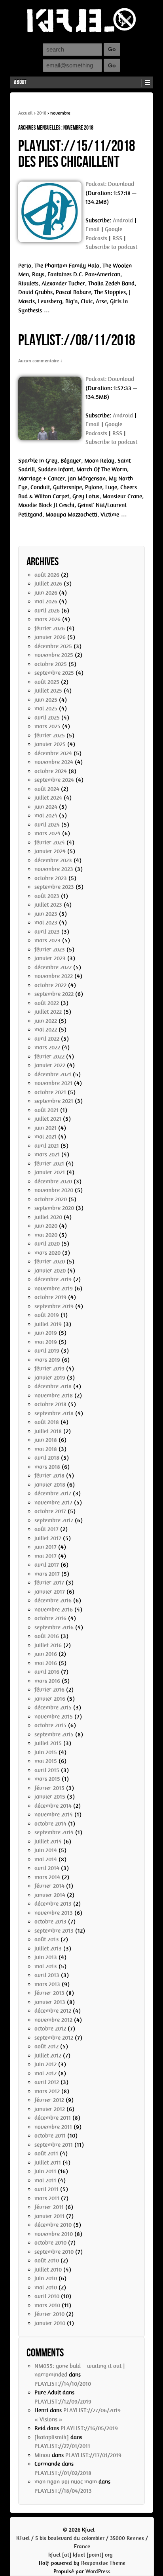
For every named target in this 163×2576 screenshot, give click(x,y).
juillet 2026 (48, 584)
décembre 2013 (53, 1904)
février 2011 (49, 2207)
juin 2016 (46, 1654)
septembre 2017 (54, 1520)
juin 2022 (46, 1021)
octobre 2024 (51, 771)
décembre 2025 (53, 646)
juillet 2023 (48, 905)
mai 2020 (46, 1235)
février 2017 (49, 1583)
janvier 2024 (50, 851)
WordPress (98, 2571)
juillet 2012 (48, 2055)
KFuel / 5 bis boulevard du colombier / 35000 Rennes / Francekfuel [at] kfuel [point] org (82, 2546)
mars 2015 (47, 1779)
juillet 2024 (48, 798)
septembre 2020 (54, 1208)
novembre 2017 (53, 1502)
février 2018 (49, 1476)
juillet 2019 (48, 1324)
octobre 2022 (50, 985)
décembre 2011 (53, 2118)
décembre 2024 (53, 753)
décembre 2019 (53, 1279)
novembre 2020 (54, 1190)
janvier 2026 (50, 637)
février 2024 (50, 842)
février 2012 (49, 2100)
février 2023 (50, 949)
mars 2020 (47, 1253)
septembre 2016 (54, 1627)
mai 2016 (46, 1663)
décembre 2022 (53, 967)
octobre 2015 (50, 1725)
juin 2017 (45, 1547)
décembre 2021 (53, 1074)
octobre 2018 (50, 1404)
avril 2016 (47, 1672)
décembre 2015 (53, 1707)
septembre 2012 (54, 2038)
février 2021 (49, 1164)
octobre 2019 (50, 1297)
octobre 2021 (50, 1092)
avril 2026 (47, 611)
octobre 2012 (50, 2029)
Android (123, 220)
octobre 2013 (50, 1921)
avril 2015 (47, 1770)
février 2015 (49, 1788)
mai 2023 (46, 922)
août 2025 (47, 682)
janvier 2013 (50, 2002)
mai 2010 (46, 2287)
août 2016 (47, 1636)
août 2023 (47, 896)
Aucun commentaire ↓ (40, 361)
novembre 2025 (54, 655)
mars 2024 (47, 833)
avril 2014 (47, 1868)
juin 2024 (46, 807)
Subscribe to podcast (111, 247)
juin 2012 (45, 2064)
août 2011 (46, 2153)
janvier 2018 (50, 1485)
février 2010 (49, 2314)
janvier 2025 (50, 744)
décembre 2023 (53, 860)
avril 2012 (47, 2082)
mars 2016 (47, 1681)
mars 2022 (47, 1047)
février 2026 (50, 628)
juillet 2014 (48, 1841)
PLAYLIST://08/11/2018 (77, 341)
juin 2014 (46, 1850)
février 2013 (49, 1993)
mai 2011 (45, 2180)
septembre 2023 (54, 887)
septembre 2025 (54, 673)
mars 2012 (47, 2091)
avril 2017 (47, 1565)
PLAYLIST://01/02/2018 (63, 2473)
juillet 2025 (48, 691)
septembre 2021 (54, 1101)
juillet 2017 (48, 1538)
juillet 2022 (48, 1012)
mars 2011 (47, 2198)
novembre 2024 (54, 762)
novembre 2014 (54, 1814)
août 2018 (47, 1422)
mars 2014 (47, 1877)
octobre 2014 (50, 1824)
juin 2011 (45, 2171)
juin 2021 (45, 1128)
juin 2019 (46, 1333)
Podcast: (97, 184)
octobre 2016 (50, 1618)
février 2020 (50, 1261)
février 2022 (49, 1056)
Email (93, 229)
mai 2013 (46, 1966)
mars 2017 (47, 1574)
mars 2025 (47, 726)
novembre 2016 (54, 1610)
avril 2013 (47, 1975)
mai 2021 (45, 1137)
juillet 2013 (48, 1948)
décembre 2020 (53, 1181)
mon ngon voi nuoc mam (66, 2482)
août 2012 (46, 2046)
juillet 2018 (48, 1431)
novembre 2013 (54, 1913)
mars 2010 (47, 2305)
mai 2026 (46, 601)
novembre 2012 (53, 2020)
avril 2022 (47, 1039)
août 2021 (46, 1110)
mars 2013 (47, 1984)
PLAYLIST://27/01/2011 (62, 2446)
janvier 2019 (50, 1378)
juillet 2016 (48, 1645)
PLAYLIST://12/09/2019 (63, 2402)
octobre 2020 (51, 1199)
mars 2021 (47, 1154)
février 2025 (50, 735)
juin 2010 (46, 2278)
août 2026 (47, 575)
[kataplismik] (52, 2437)
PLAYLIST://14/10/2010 (63, 2384)
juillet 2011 (48, 2163)
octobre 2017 (50, 1511)
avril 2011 (46, 2189)
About (20, 82)
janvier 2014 (50, 1895)
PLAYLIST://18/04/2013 (63, 2491)
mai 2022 (46, 1030)
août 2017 (46, 1529)
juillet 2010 (48, 2270)
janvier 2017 (50, 1592)
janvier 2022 (50, 1065)
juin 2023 (46, 914)
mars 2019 (47, 1360)
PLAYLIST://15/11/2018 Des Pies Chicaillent (77, 154)
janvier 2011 (49, 2216)
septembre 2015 (54, 1734)
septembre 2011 (54, 2145)
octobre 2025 (51, 664)
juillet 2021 (48, 1119)
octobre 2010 (50, 2243)
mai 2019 (46, 1342)
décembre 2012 (53, 2011)
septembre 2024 (54, 780)
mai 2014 (46, 1859)
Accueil (26, 113)
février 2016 (49, 1690)
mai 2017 (45, 1556)
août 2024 (47, 789)
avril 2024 (47, 825)
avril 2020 (47, 1244)
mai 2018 (46, 1449)
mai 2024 (46, 815)
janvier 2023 (50, 958)
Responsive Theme (103, 2563)
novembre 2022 (54, 976)
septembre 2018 (54, 1413)
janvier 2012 (50, 2109)
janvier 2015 (50, 1797)
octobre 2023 (51, 878)
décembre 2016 (53, 1600)
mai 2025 (46, 708)
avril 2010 (47, 2296)
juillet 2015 (48, 1743)
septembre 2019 (54, 1306)
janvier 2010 (50, 2323)
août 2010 (47, 2260)
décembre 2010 (53, 2225)
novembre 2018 (54, 1395)
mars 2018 (47, 1467)
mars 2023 (47, 940)
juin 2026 (46, 593)
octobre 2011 (50, 2136)
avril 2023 (47, 932)
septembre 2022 (54, 994)
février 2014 (49, 1886)
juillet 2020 (48, 1217)
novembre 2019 (54, 1288)
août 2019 (47, 1315)
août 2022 (47, 1003)
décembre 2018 (53, 1386)
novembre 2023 (54, 869)
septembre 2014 (54, 1832)
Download (121, 184)
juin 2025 (46, 700)
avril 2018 (47, 1458)
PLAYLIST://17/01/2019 (93, 2455)
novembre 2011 (53, 2127)
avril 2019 (47, 1351)
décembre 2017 (53, 1493)
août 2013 (47, 1939)
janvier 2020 (50, 1271)
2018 (42, 113)
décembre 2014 (53, 1806)
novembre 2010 (54, 2234)
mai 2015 (46, 1761)
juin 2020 (46, 1226)
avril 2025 (47, 718)
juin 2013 (46, 1957)
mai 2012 (45, 2073)
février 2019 (49, 1368)
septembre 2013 (54, 1931)
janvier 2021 (50, 1172)
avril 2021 (47, 1146)
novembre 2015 (54, 1717)
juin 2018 (46, 1440)
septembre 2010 (54, 2252)
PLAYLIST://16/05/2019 (89, 2428)
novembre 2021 (53, 1083)
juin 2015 (46, 1752)
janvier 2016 (50, 1699)
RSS (117, 238)
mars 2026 (47, 619)
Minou (42, 2455)
